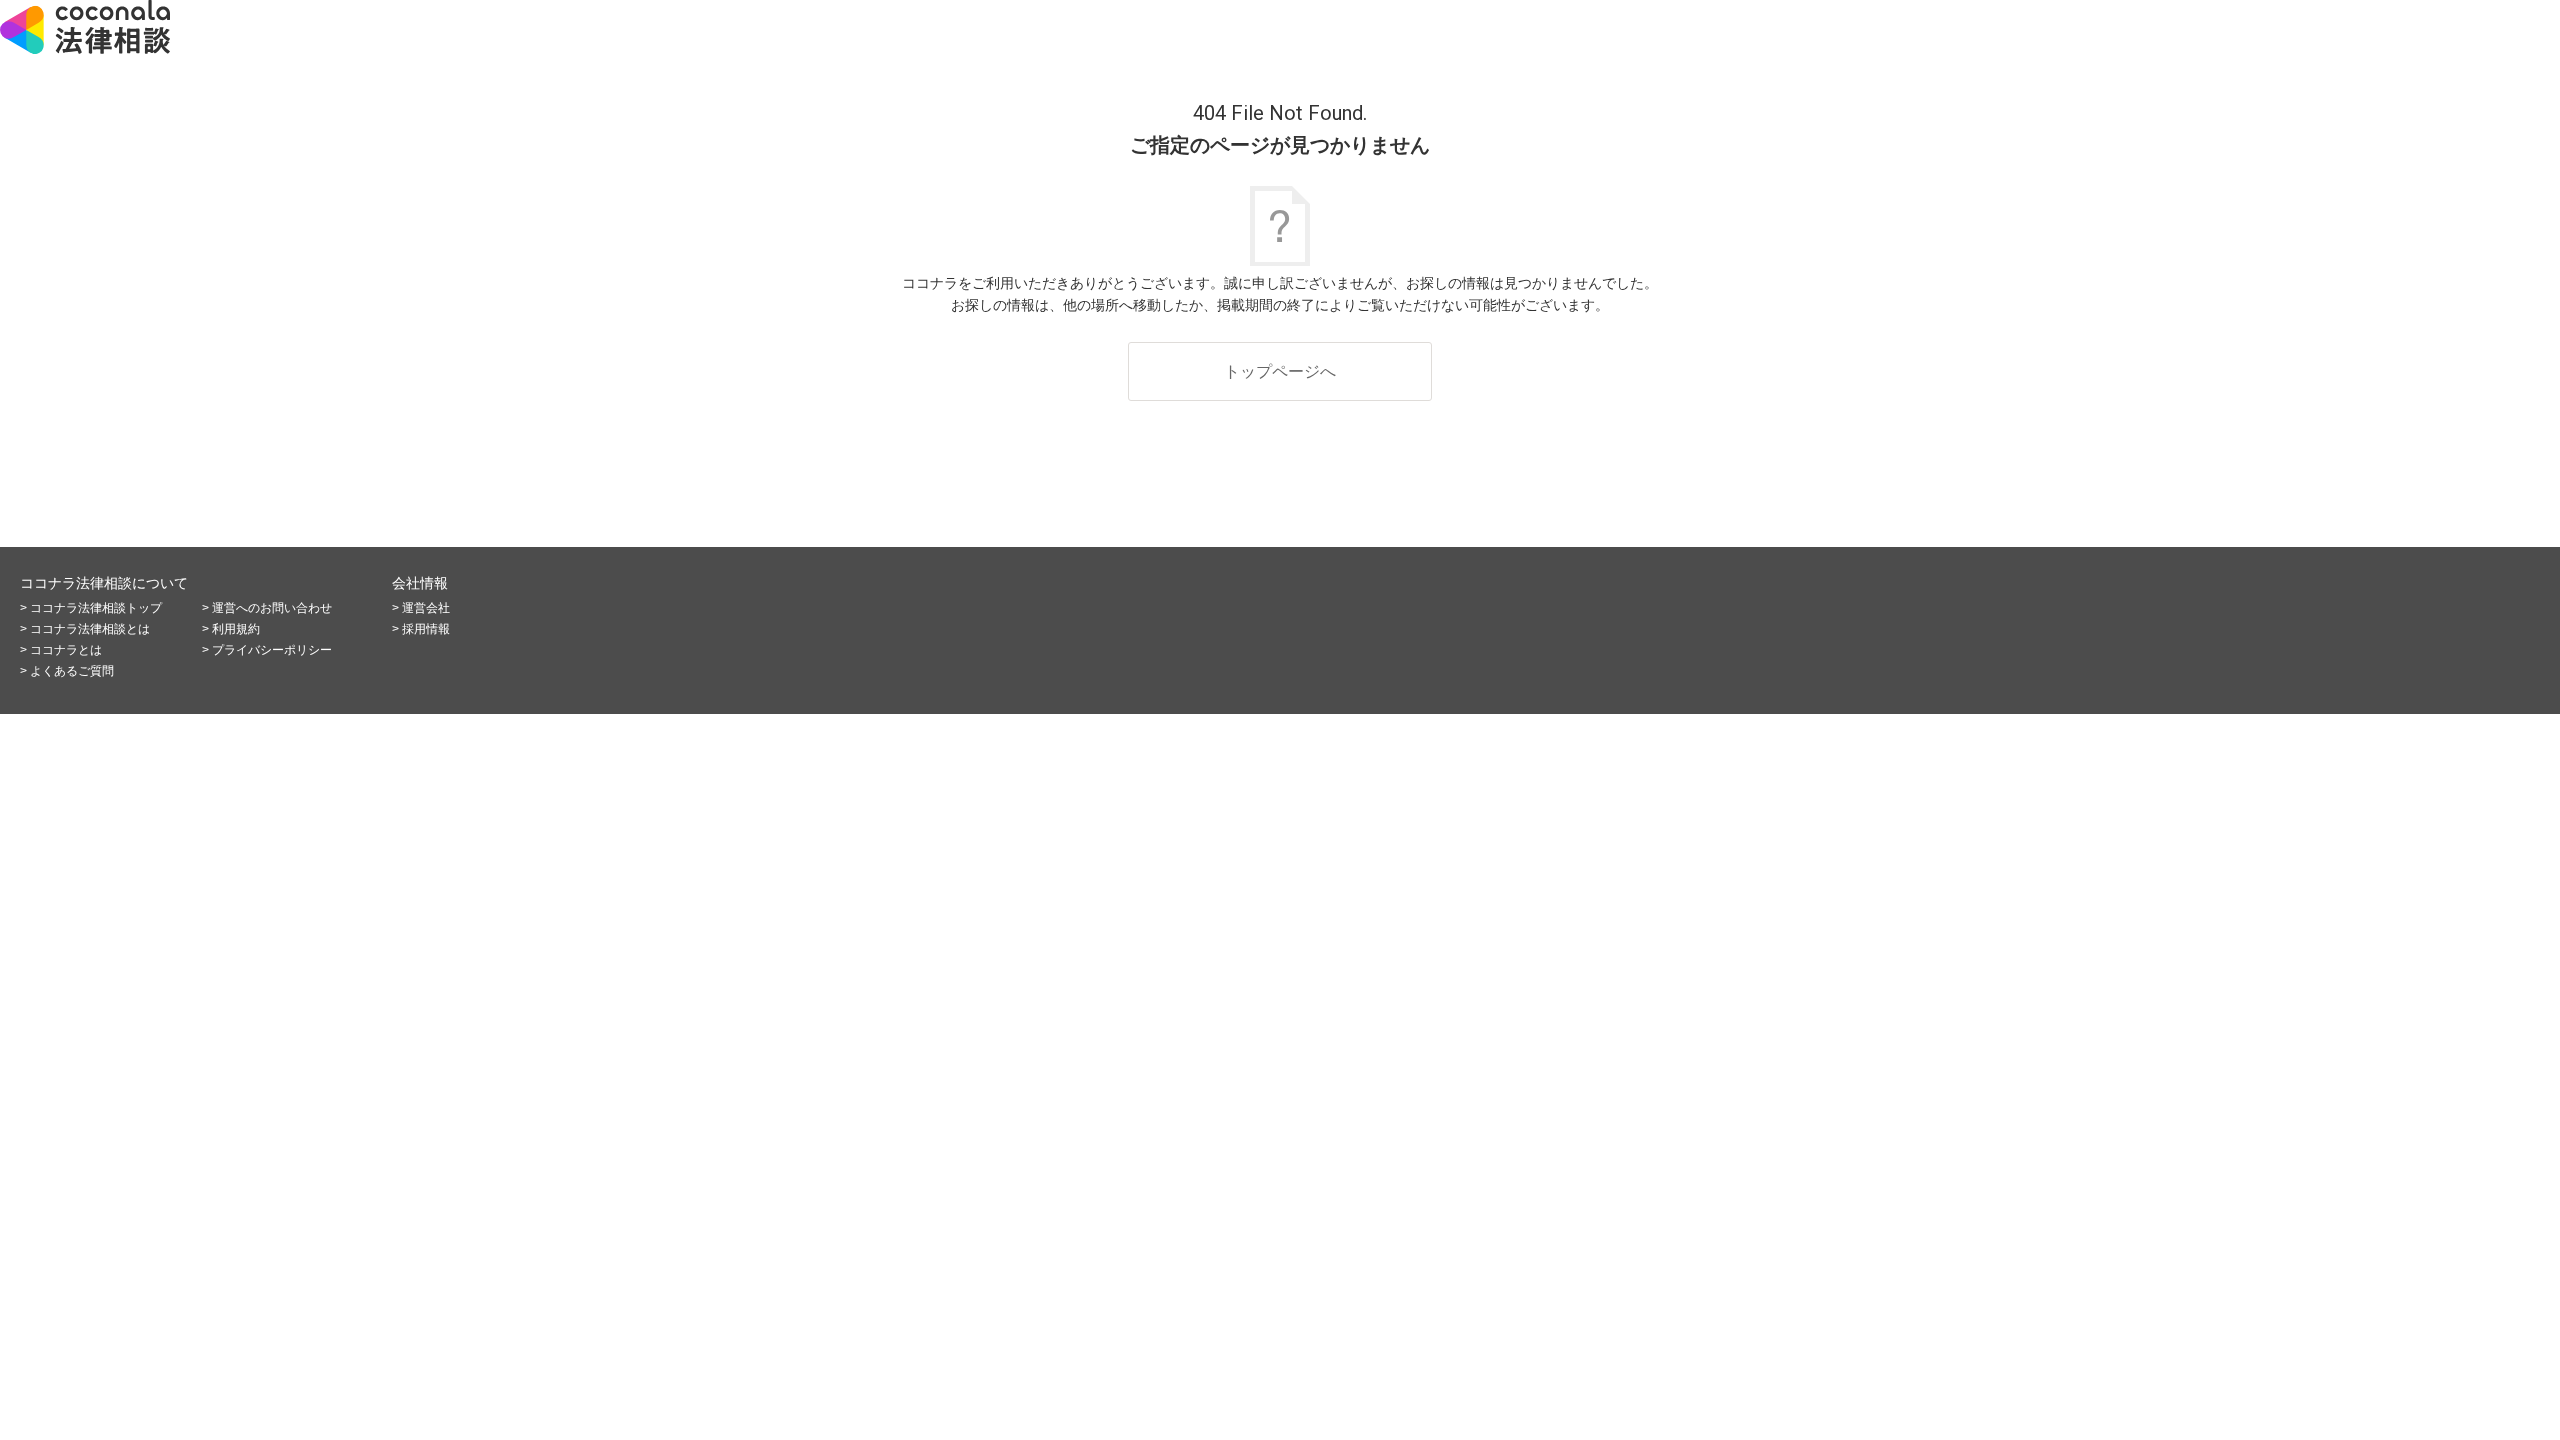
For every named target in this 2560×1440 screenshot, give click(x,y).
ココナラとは (66, 650)
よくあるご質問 (72, 671)
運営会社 (426, 608)
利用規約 (236, 629)
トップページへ (1280, 371)
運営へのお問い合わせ (272, 608)
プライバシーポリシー (272, 650)
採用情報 (426, 629)
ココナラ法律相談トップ (96, 608)
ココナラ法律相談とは (90, 629)
